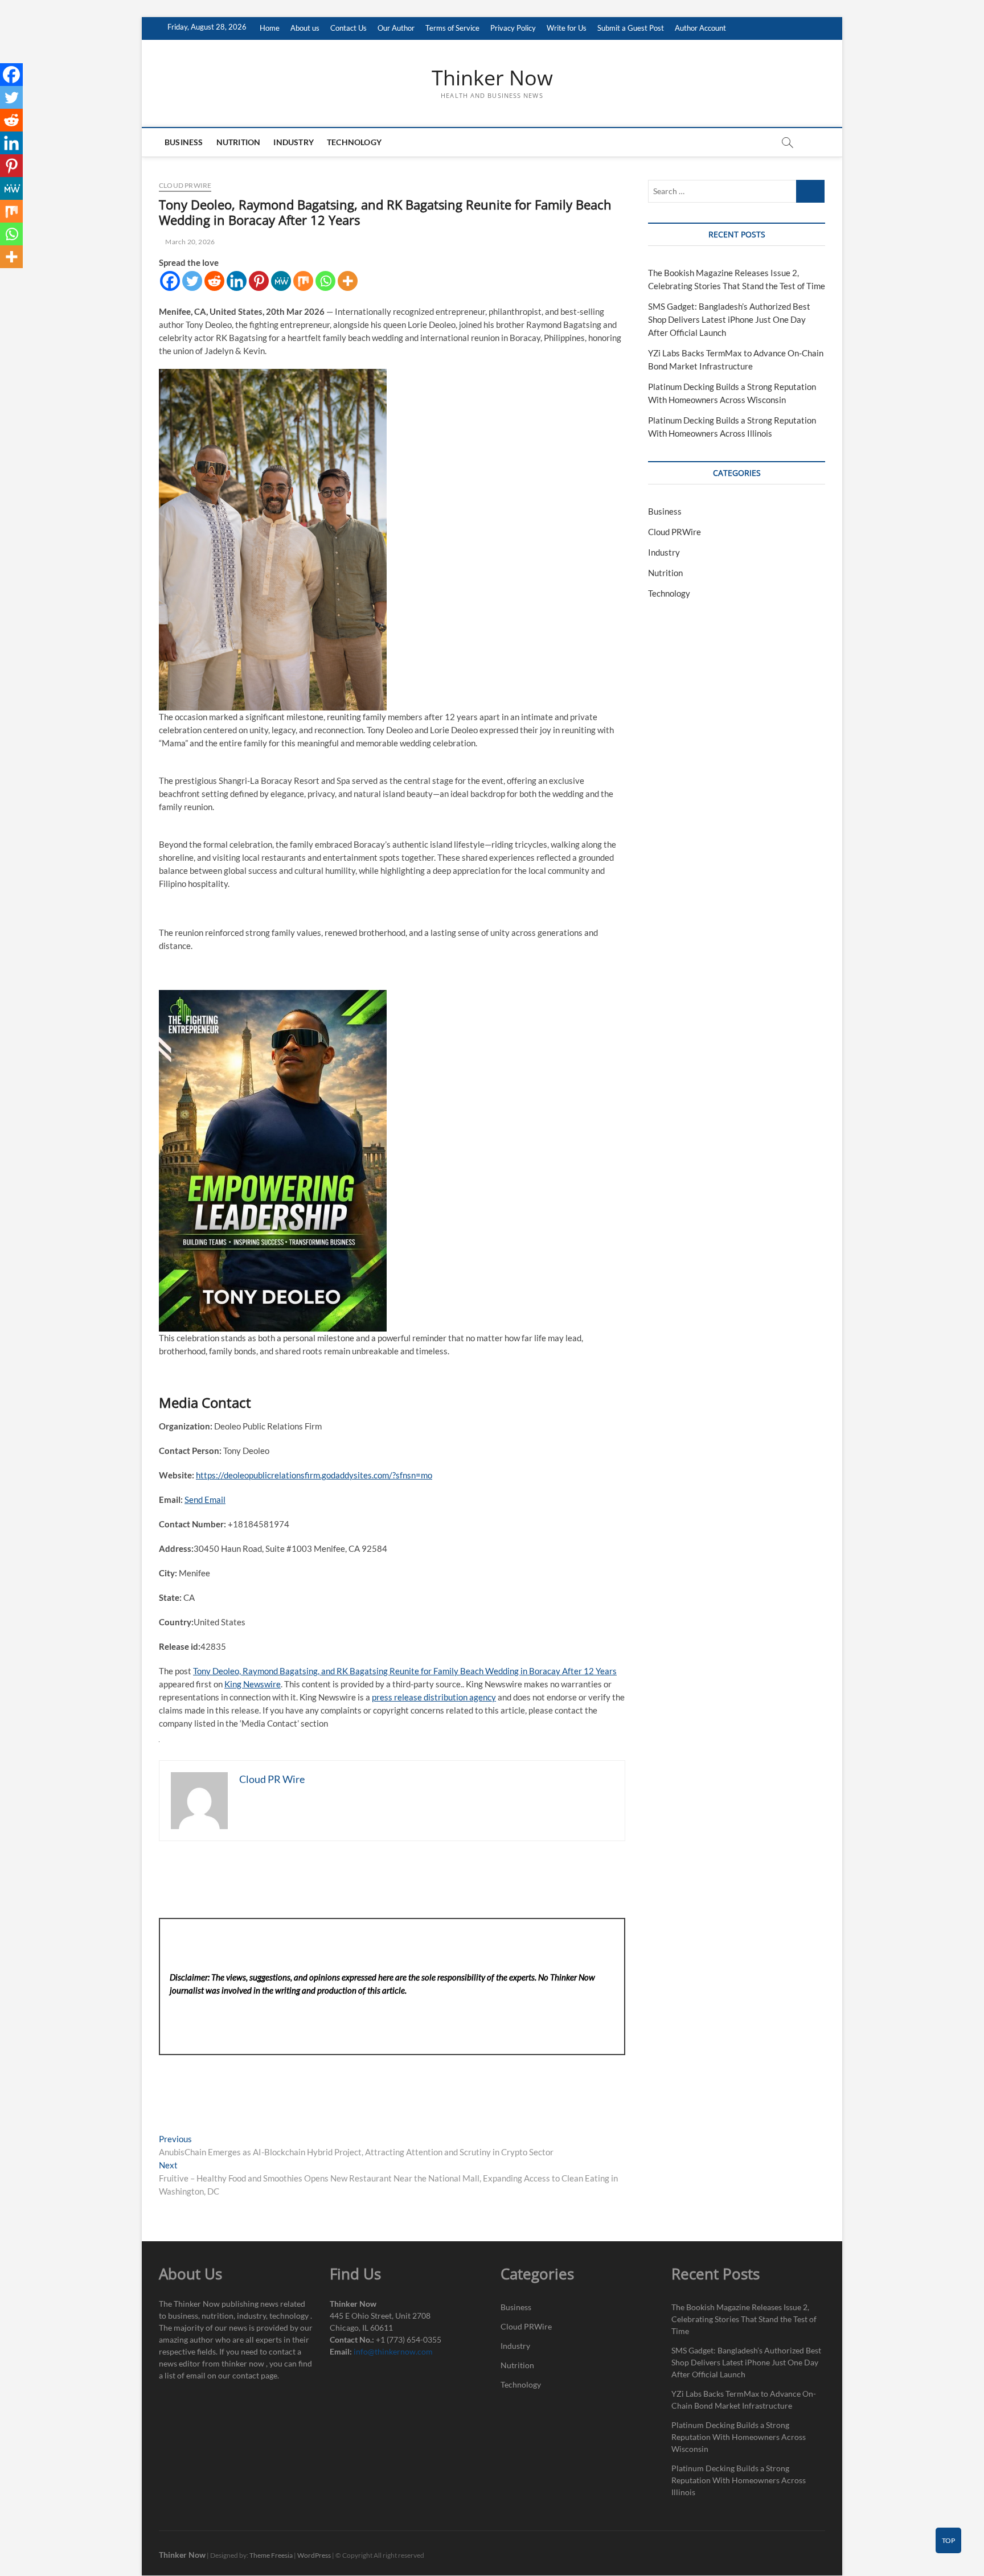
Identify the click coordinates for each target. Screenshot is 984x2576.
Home (270, 28)
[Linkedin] (237, 281)
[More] (348, 281)
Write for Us (567, 28)
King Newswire (253, 1684)
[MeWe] (281, 281)
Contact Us (348, 28)
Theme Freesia (271, 2555)
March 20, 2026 (189, 242)
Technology (354, 142)
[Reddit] (214, 281)
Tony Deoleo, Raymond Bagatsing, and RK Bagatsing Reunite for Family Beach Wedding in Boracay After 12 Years (405, 1671)
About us (305, 28)
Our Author (396, 28)
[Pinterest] (259, 281)
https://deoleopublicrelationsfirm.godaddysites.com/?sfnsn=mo (314, 1475)
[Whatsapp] (325, 281)
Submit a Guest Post (631, 28)
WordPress (314, 2555)
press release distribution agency (434, 1697)
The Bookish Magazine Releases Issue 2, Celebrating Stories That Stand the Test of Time (744, 2319)
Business (184, 142)
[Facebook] (170, 281)
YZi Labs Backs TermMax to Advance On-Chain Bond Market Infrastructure (744, 2400)
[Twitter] (192, 281)
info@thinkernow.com (393, 2351)
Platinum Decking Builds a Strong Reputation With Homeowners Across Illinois (739, 2480)
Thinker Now (492, 78)
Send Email (205, 1499)
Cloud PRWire (185, 185)
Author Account (700, 28)
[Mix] (303, 281)
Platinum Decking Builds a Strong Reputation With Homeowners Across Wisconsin (739, 2437)
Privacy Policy (513, 28)
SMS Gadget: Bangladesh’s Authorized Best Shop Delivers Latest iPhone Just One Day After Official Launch (729, 319)
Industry (294, 142)
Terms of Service (452, 28)
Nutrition (239, 142)
